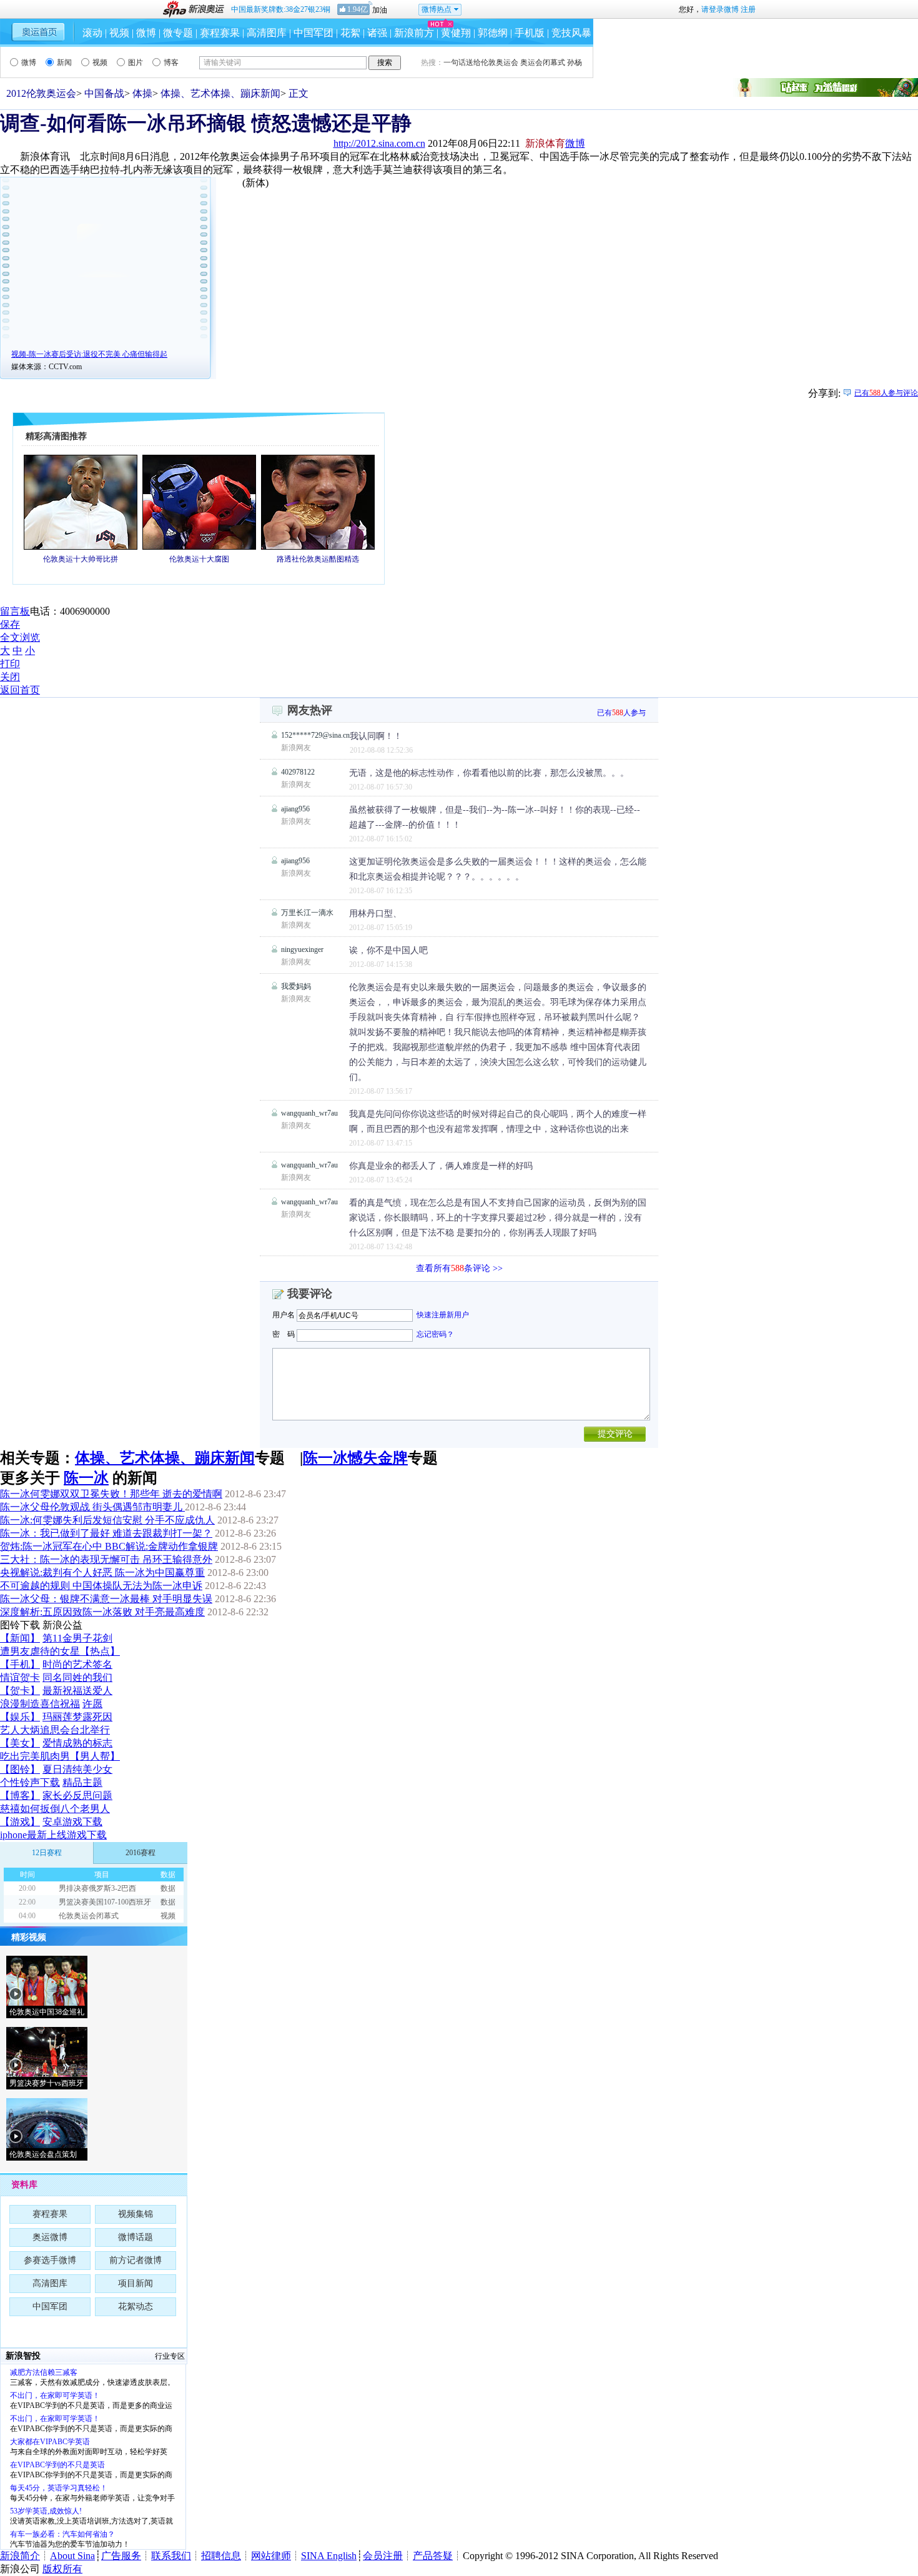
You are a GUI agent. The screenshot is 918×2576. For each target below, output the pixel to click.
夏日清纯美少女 (77, 1769)
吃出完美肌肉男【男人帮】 (60, 1756)
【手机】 (20, 1664)
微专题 (178, 33)
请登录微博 (720, 9)
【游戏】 (20, 1822)
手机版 (530, 33)
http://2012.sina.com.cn (379, 143)
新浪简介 (20, 2556)
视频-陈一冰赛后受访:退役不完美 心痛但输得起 (89, 354)
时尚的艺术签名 (77, 1664)
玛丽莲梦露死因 (77, 1717)
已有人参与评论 (886, 393)
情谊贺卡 (20, 1677)
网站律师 (271, 2556)
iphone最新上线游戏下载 (53, 1835)
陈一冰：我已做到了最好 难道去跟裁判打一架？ (106, 1533)
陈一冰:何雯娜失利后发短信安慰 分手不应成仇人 (107, 1520)
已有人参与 (621, 713)
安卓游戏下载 (72, 1822)
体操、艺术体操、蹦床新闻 (220, 93)
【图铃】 (20, 1769)
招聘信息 (221, 2556)
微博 (146, 33)
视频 (119, 33)
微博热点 (437, 9)
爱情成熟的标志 (77, 1743)
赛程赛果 (220, 33)
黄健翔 (456, 33)
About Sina (72, 2556)
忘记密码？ (435, 1334)
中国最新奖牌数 (281, 9)
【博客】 (20, 1796)
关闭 (10, 677)
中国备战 (104, 93)
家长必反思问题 (77, 1796)
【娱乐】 (20, 1717)
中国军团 (313, 33)
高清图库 (267, 33)
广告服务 (121, 2556)
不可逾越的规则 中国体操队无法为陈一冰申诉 (101, 1586)
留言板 (15, 611)
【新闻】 (20, 1638)
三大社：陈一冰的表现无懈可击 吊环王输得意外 (106, 1559)
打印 (10, 664)
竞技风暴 (571, 33)
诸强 (377, 33)
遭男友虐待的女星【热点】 (60, 1651)
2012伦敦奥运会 (41, 93)
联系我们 (171, 2556)
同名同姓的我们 (77, 1677)
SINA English (329, 2556)
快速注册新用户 (443, 1315)
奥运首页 (38, 32)
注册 (748, 9)
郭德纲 (493, 33)
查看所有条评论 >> (459, 1268)
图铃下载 (20, 1625)
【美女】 (20, 1743)
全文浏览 (20, 637)
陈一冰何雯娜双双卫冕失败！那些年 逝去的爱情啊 (111, 1494)
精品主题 (82, 1782)
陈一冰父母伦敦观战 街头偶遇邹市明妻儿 (92, 1507)
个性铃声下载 (30, 1782)
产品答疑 (433, 2556)
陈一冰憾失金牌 (355, 1458)
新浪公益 (62, 1625)
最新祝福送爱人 (77, 1691)
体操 (142, 93)
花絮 (350, 33)
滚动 (92, 33)
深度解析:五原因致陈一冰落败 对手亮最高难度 (102, 1612)
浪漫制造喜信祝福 (40, 1704)
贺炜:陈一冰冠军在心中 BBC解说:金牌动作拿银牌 (109, 1546)
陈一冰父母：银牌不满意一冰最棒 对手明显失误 (106, 1599)
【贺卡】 (20, 1691)
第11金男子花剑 (77, 1638)
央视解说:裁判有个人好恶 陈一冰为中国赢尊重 (102, 1573)
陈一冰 (86, 1478)
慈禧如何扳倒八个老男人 (55, 1809)
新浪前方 (414, 33)
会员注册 (383, 2556)
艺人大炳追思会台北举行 (55, 1730)
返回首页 (20, 690)
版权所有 (62, 2569)
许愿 (92, 1704)
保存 (10, 624)
